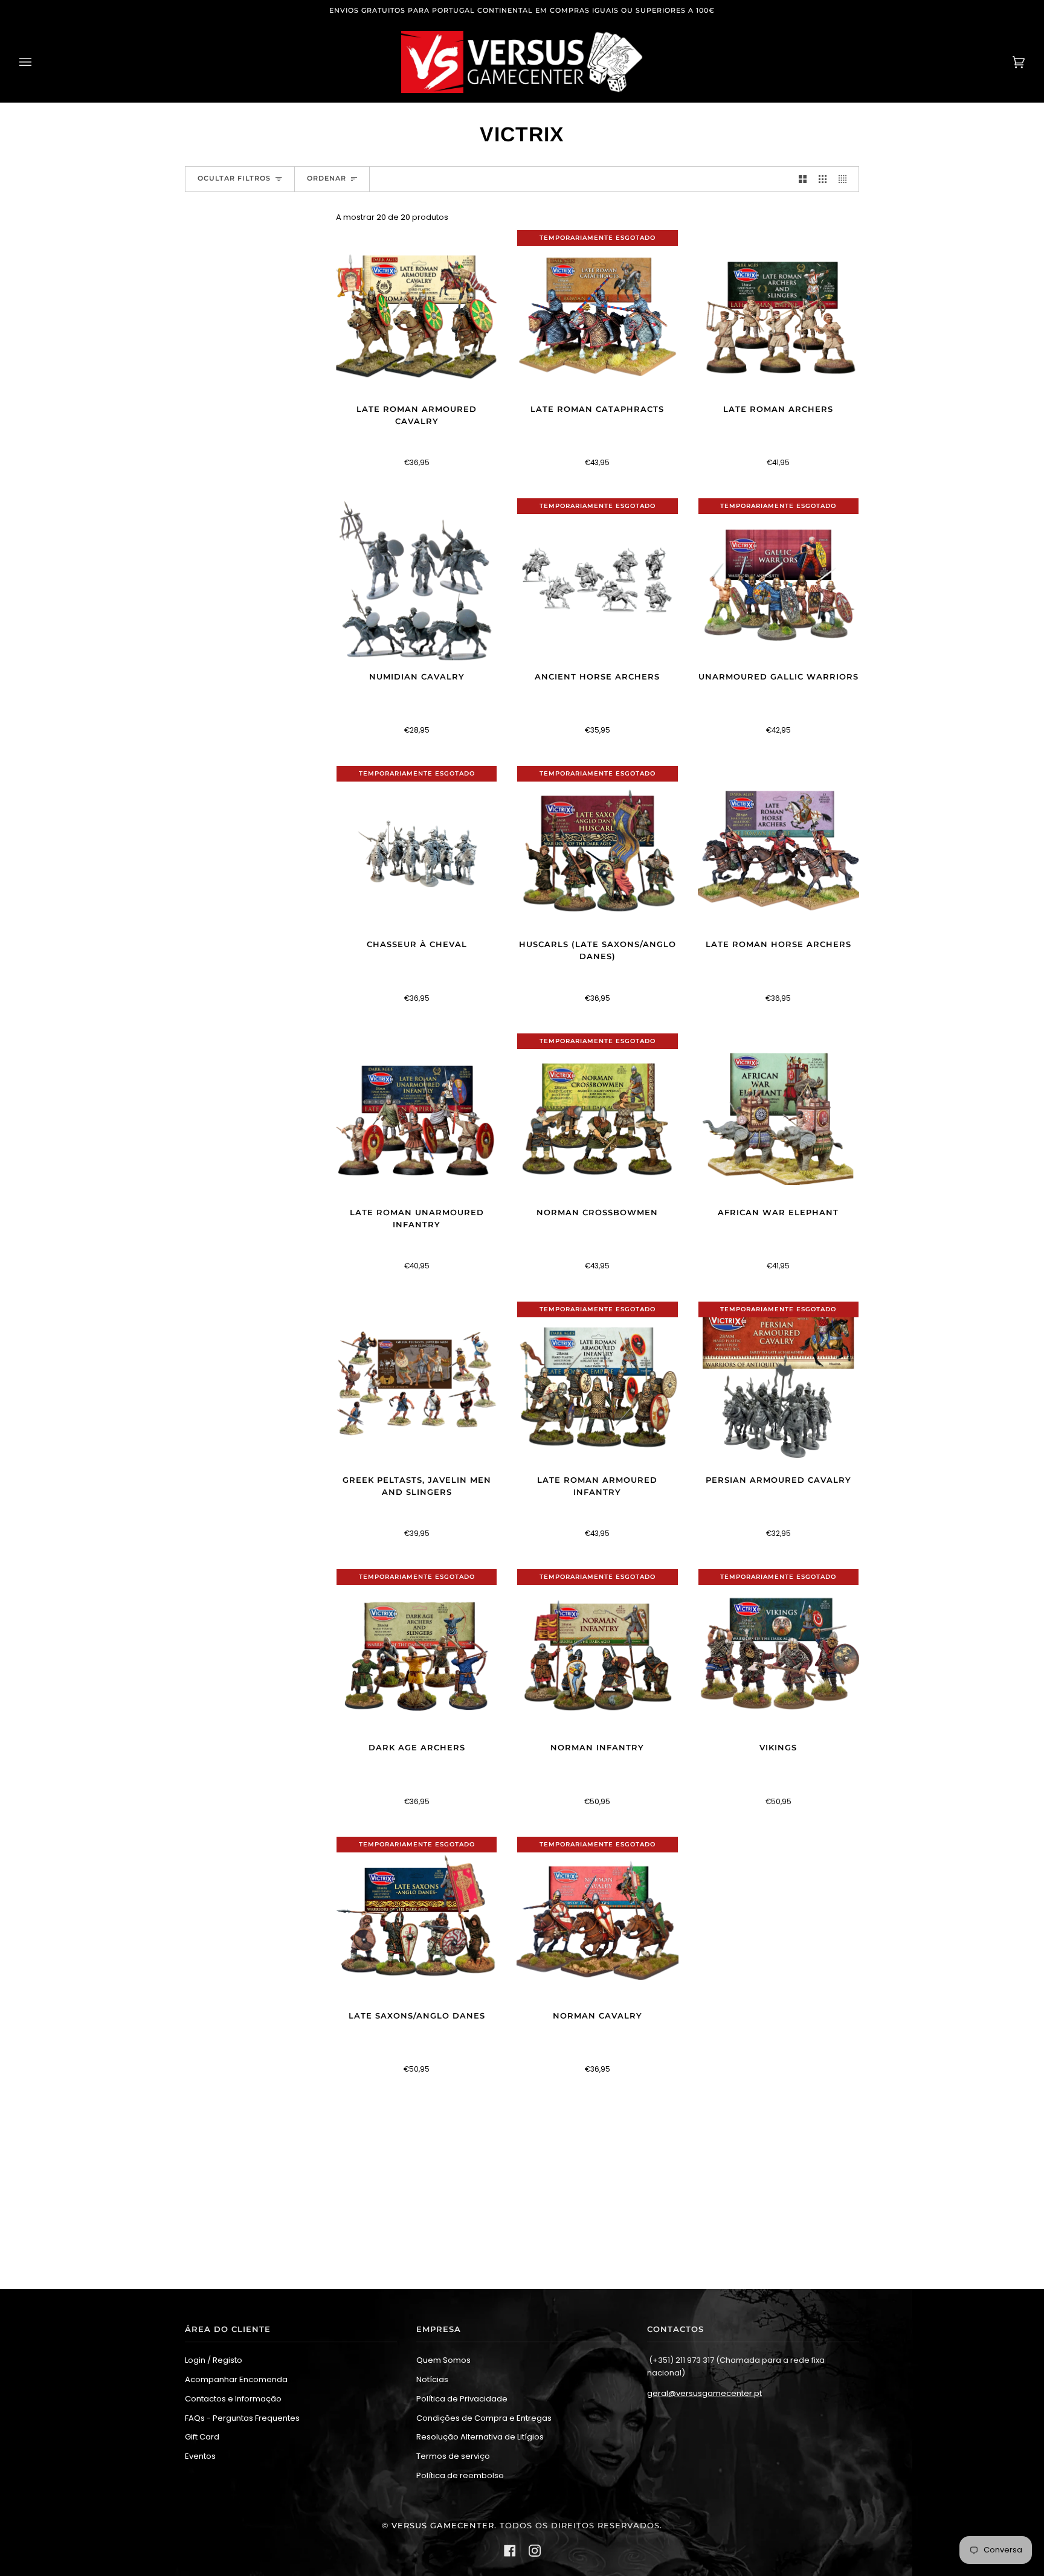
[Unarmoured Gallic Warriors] (778, 580)
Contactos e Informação (233, 2399)
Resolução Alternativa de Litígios (480, 2437)
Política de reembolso (460, 2475)
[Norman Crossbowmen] (597, 1116)
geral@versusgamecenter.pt (704, 2393)
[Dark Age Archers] (417, 1652)
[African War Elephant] (778, 1116)
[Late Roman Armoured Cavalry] (417, 313)
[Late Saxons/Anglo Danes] (417, 1919)
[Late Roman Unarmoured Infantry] (417, 1116)
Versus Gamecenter (443, 2526)
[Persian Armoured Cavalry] (778, 1384)
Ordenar (327, 178)
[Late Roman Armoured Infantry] (597, 1384)
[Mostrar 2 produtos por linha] (803, 179)
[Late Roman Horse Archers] (778, 849)
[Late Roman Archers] (778, 313)
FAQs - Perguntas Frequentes (242, 2418)
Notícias (432, 2379)
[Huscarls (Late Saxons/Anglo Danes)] (597, 849)
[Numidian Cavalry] (417, 581)
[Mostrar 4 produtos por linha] (846, 179)
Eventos (200, 2456)
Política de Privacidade (462, 2399)
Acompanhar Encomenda (236, 2379)
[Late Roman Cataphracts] (597, 313)
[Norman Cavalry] (597, 1919)
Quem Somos (443, 2360)
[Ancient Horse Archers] (597, 580)
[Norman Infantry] (597, 1652)
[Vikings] (778, 1651)
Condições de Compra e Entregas (484, 2418)
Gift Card (202, 2437)
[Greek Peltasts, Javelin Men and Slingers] (417, 1384)
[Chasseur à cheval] (417, 849)
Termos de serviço (453, 2456)
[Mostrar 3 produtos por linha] (823, 179)
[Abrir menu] (37, 62)
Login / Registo (214, 2360)
